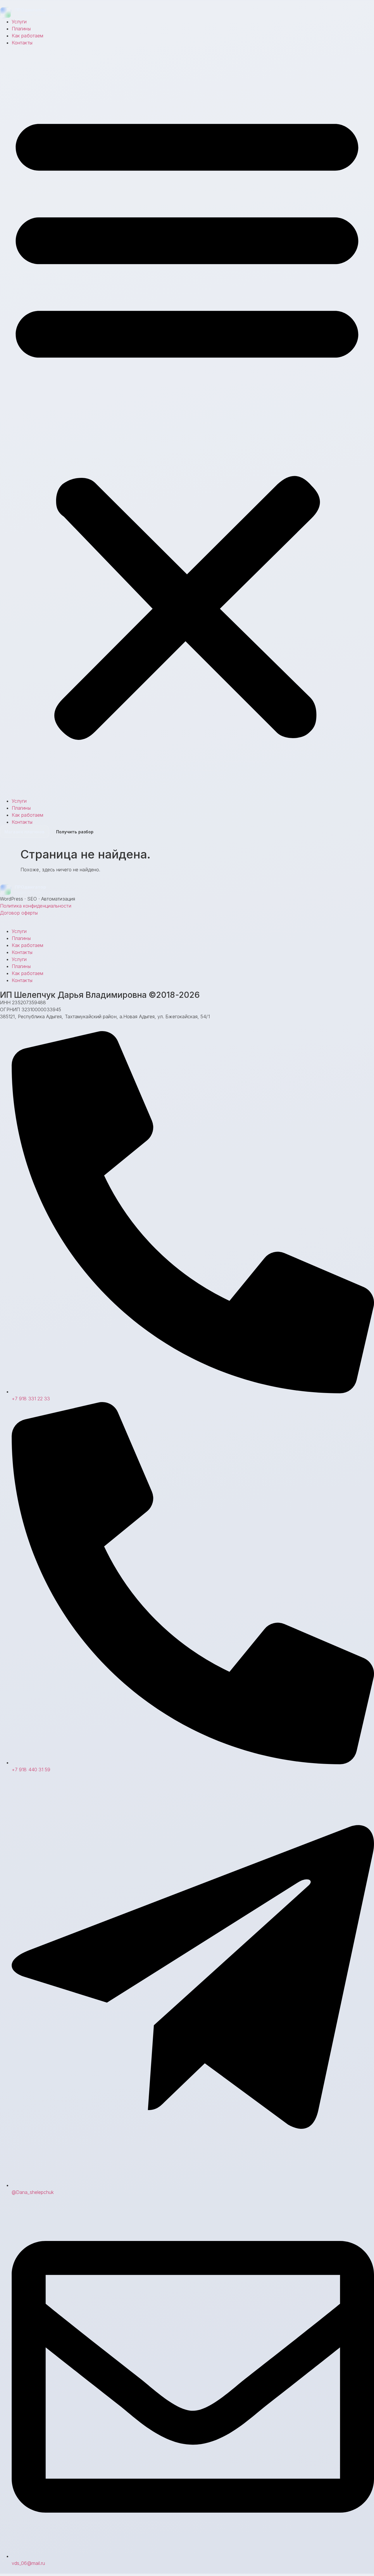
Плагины (21, 29)
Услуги (19, 22)
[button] (187, 422)
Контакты (22, 43)
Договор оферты (19, 913)
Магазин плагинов (25, 832)
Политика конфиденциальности (36, 906)
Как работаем (27, 36)
